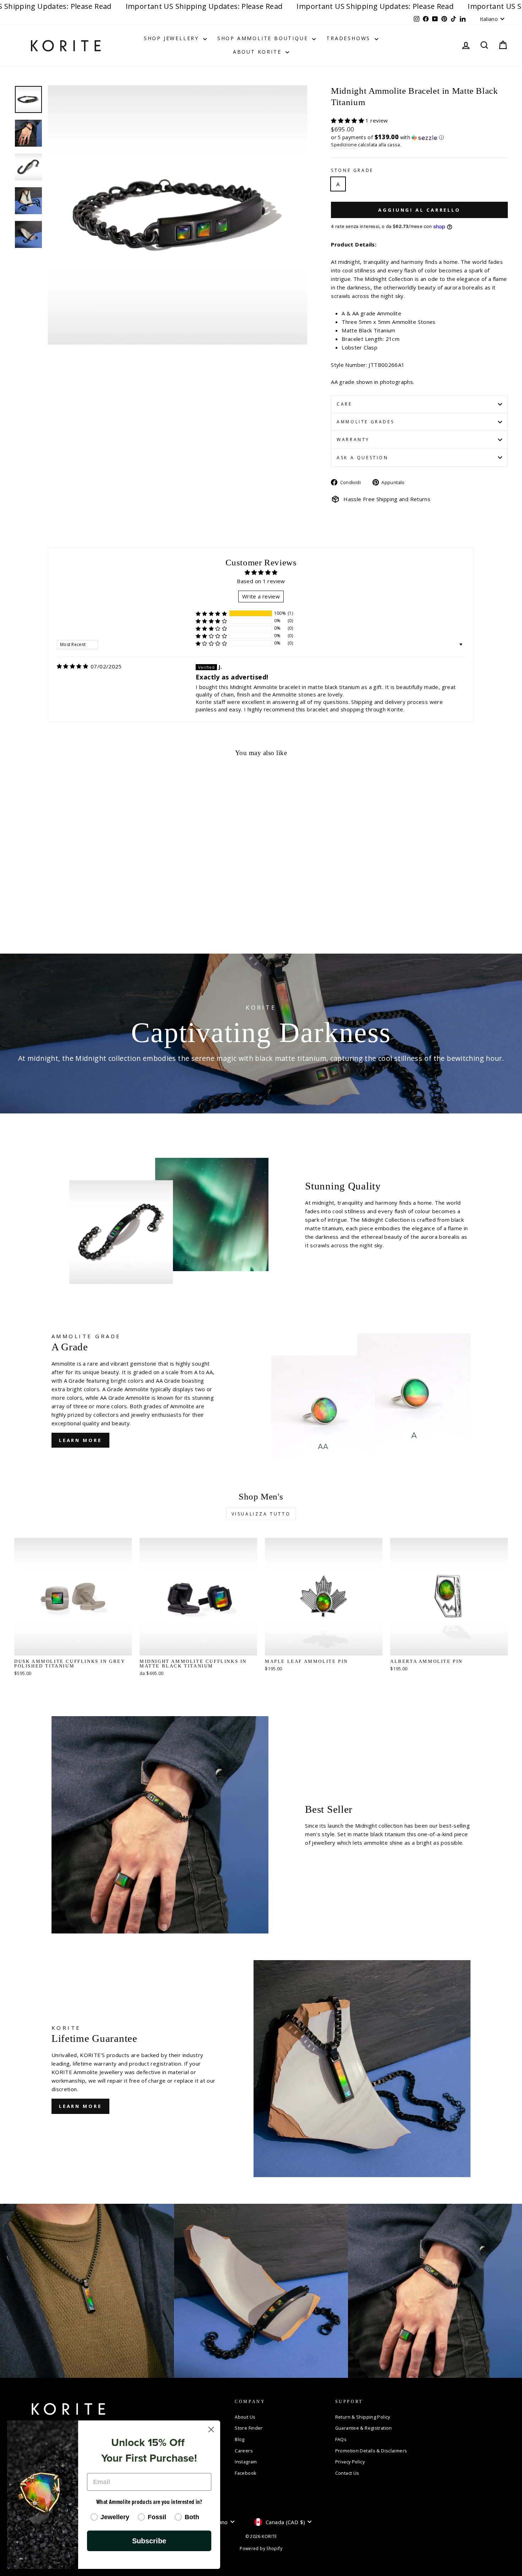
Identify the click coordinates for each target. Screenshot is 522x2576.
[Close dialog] (211, 2429)
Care (344, 404)
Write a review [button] (261, 596)
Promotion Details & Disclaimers (371, 2451)
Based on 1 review (261, 581)
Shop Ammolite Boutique (264, 38)
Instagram (246, 2462)
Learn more (80, 2106)
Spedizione (344, 145)
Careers (244, 2451)
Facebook (246, 2473)
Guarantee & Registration (364, 2428)
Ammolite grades (365, 422)
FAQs (341, 2439)
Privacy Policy (350, 2462)
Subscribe (149, 2541)
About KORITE (258, 52)
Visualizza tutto (261, 1514)
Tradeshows (350, 38)
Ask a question (362, 458)
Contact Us (347, 2473)
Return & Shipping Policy (363, 2417)
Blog (240, 2439)
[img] (72, 666)
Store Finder (249, 2428)
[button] (348, 120)
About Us (245, 2417)
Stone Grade (352, 170)
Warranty (353, 440)
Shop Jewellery (173, 38)
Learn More (80, 1440)
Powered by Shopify (261, 2548)
